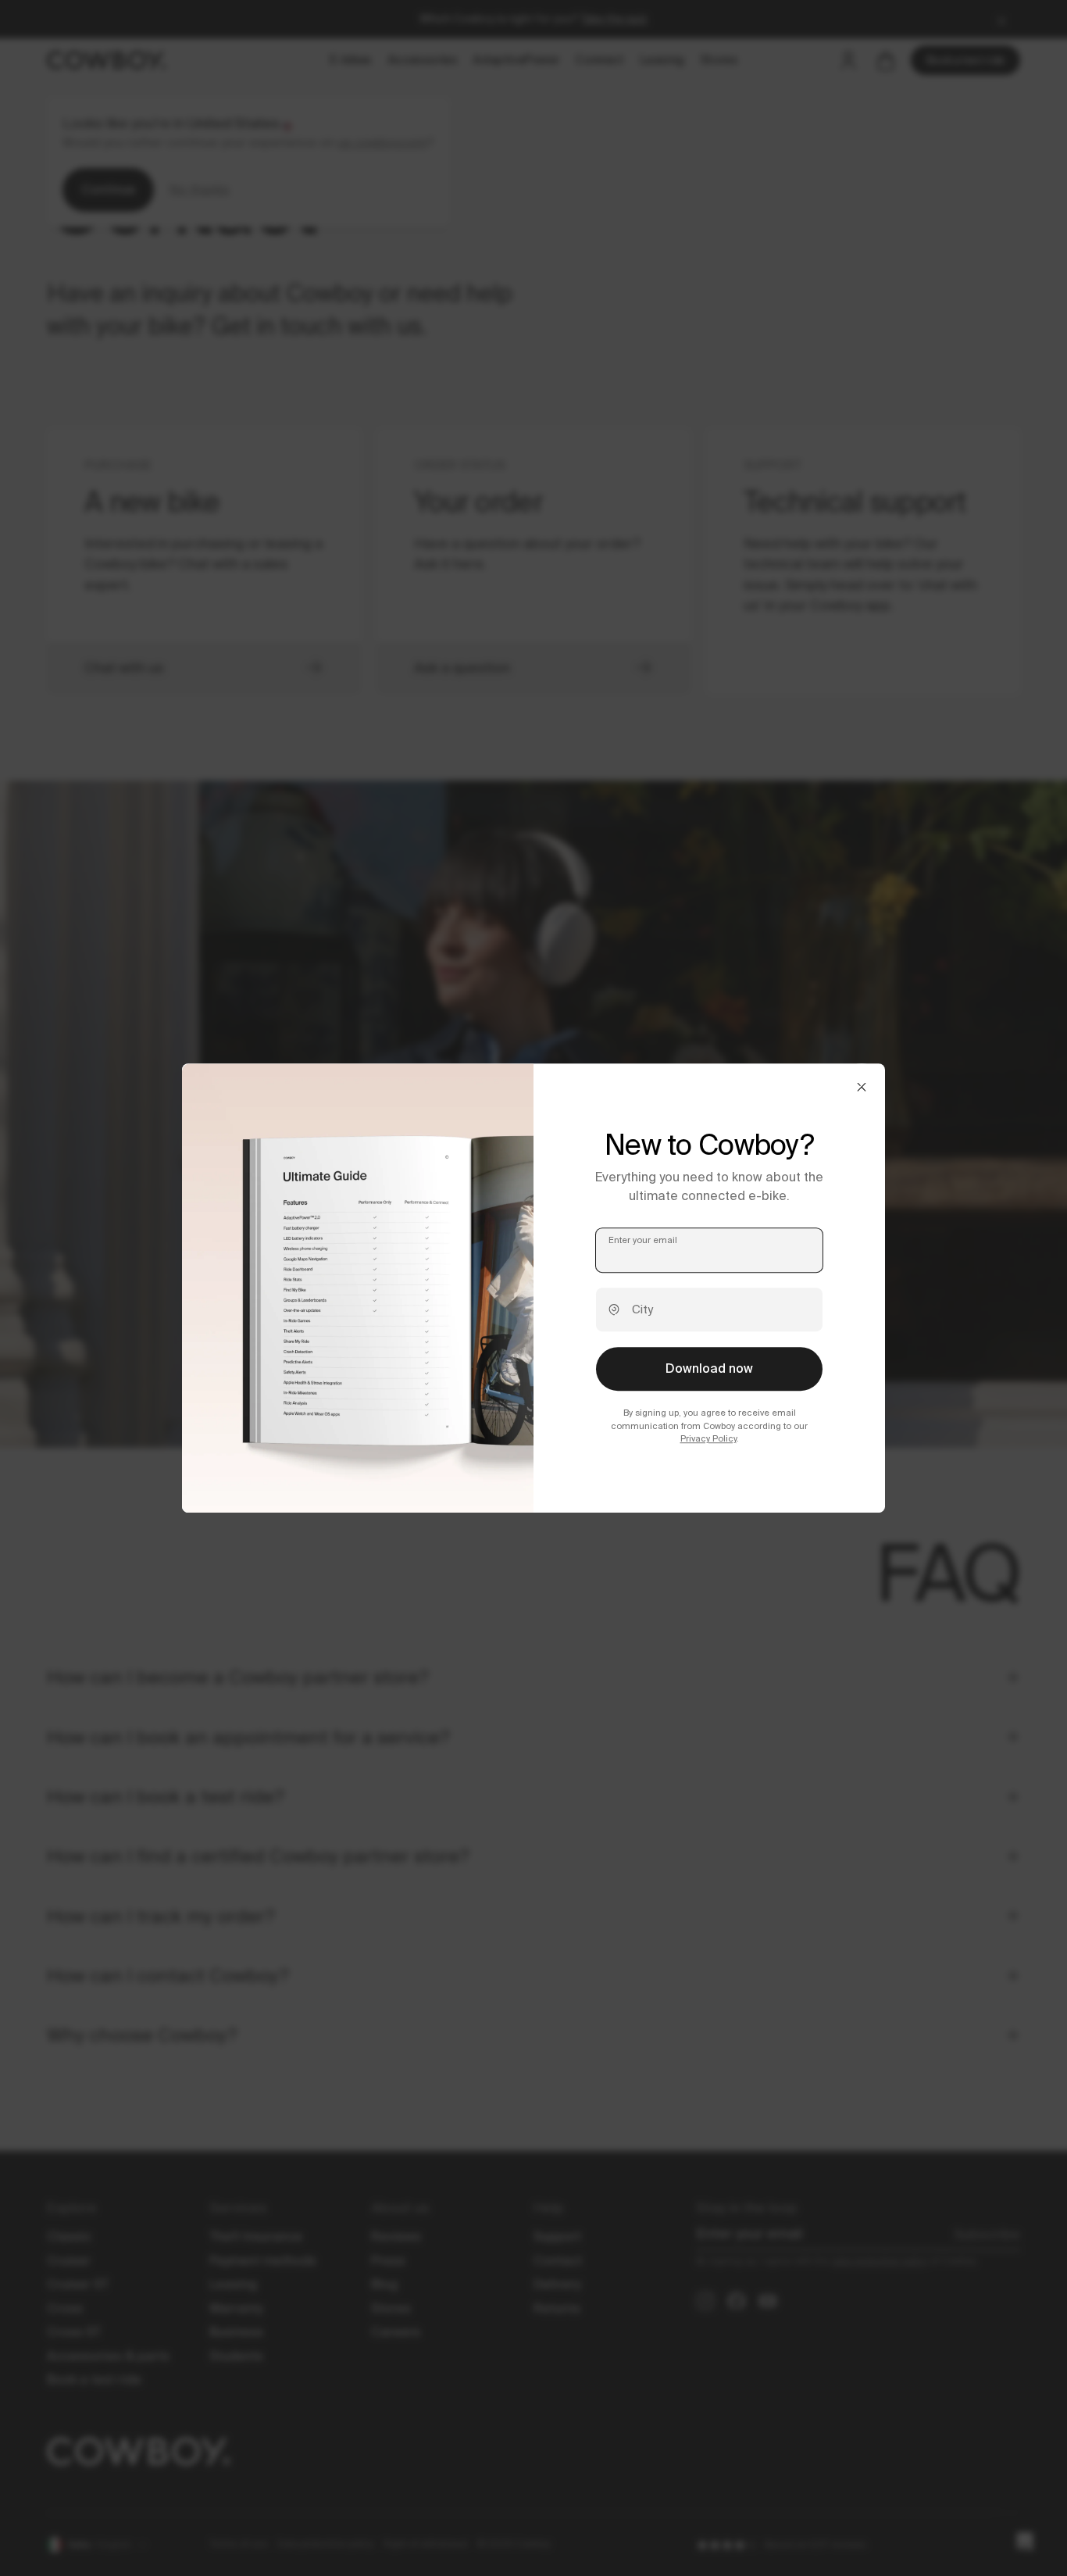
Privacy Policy (708, 1438)
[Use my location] (614, 1310)
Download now (709, 1369)
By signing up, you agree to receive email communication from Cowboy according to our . (709, 1426)
